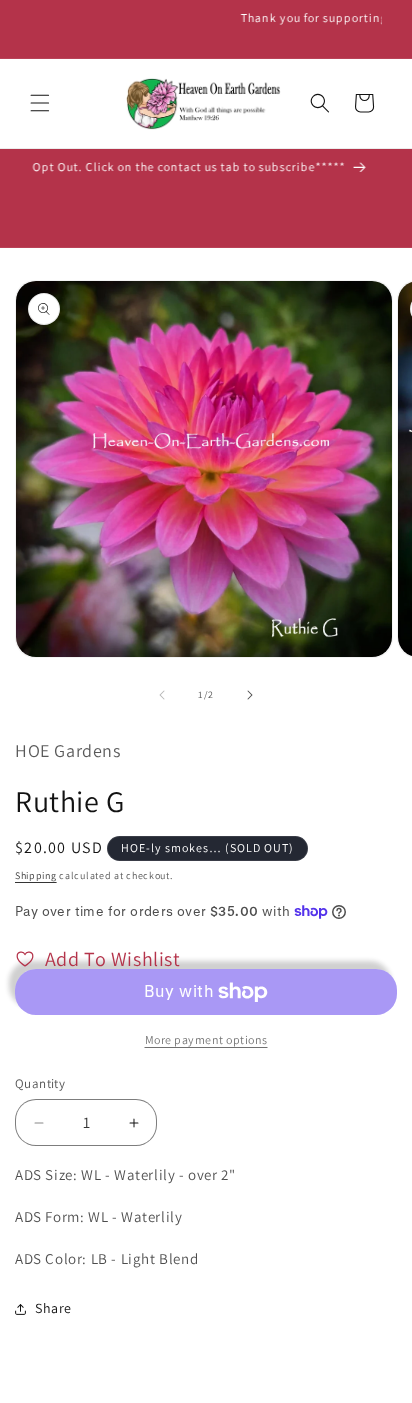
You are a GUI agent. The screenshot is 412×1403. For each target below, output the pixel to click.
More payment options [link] (206, 1039)
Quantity (40, 1083)
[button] (40, 103)
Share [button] (53, 1308)
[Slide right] (250, 695)
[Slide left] (162, 695)
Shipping (36, 875)
